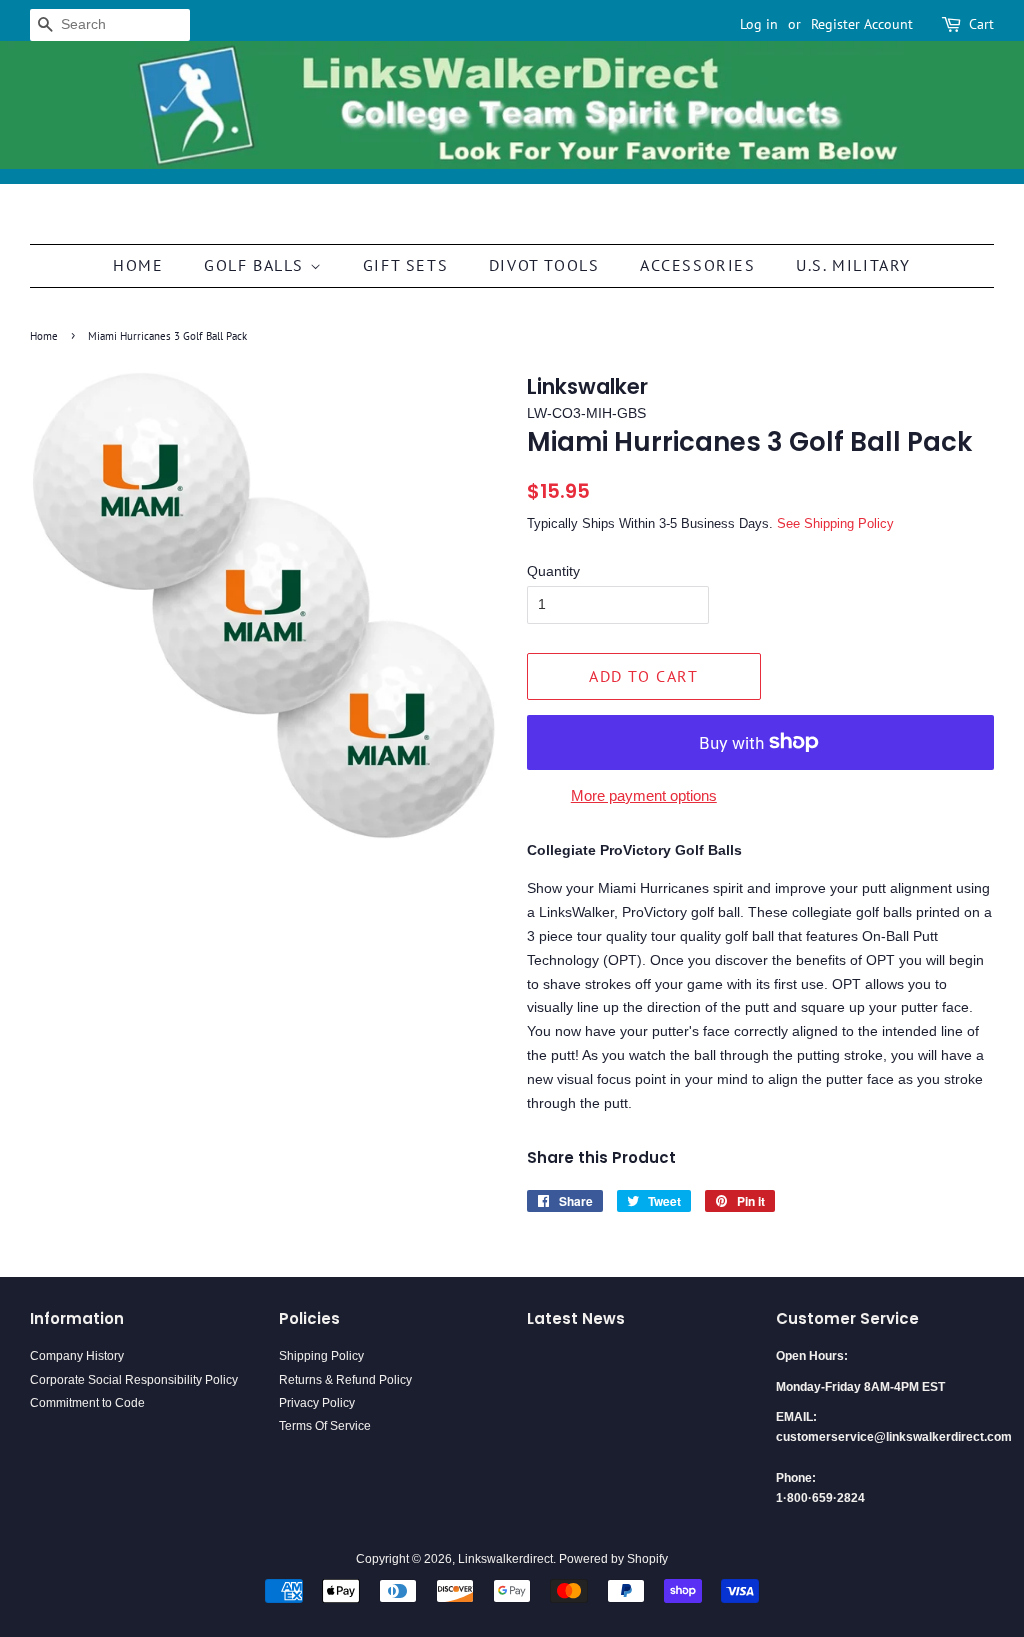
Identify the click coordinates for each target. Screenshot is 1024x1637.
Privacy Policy (317, 1403)
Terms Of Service (325, 1426)
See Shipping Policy (835, 523)
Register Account (862, 24)
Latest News (576, 1318)
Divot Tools (544, 265)
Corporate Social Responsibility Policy (134, 1380)
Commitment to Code (87, 1403)
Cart (981, 24)
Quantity (553, 571)
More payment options (644, 795)
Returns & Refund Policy (345, 1380)
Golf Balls (257, 265)
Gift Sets (405, 265)
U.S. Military (853, 265)
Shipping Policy (321, 1356)
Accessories (698, 265)
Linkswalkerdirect (505, 1559)
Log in (759, 24)
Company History (77, 1356)
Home (138, 265)
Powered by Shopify (613, 1559)
